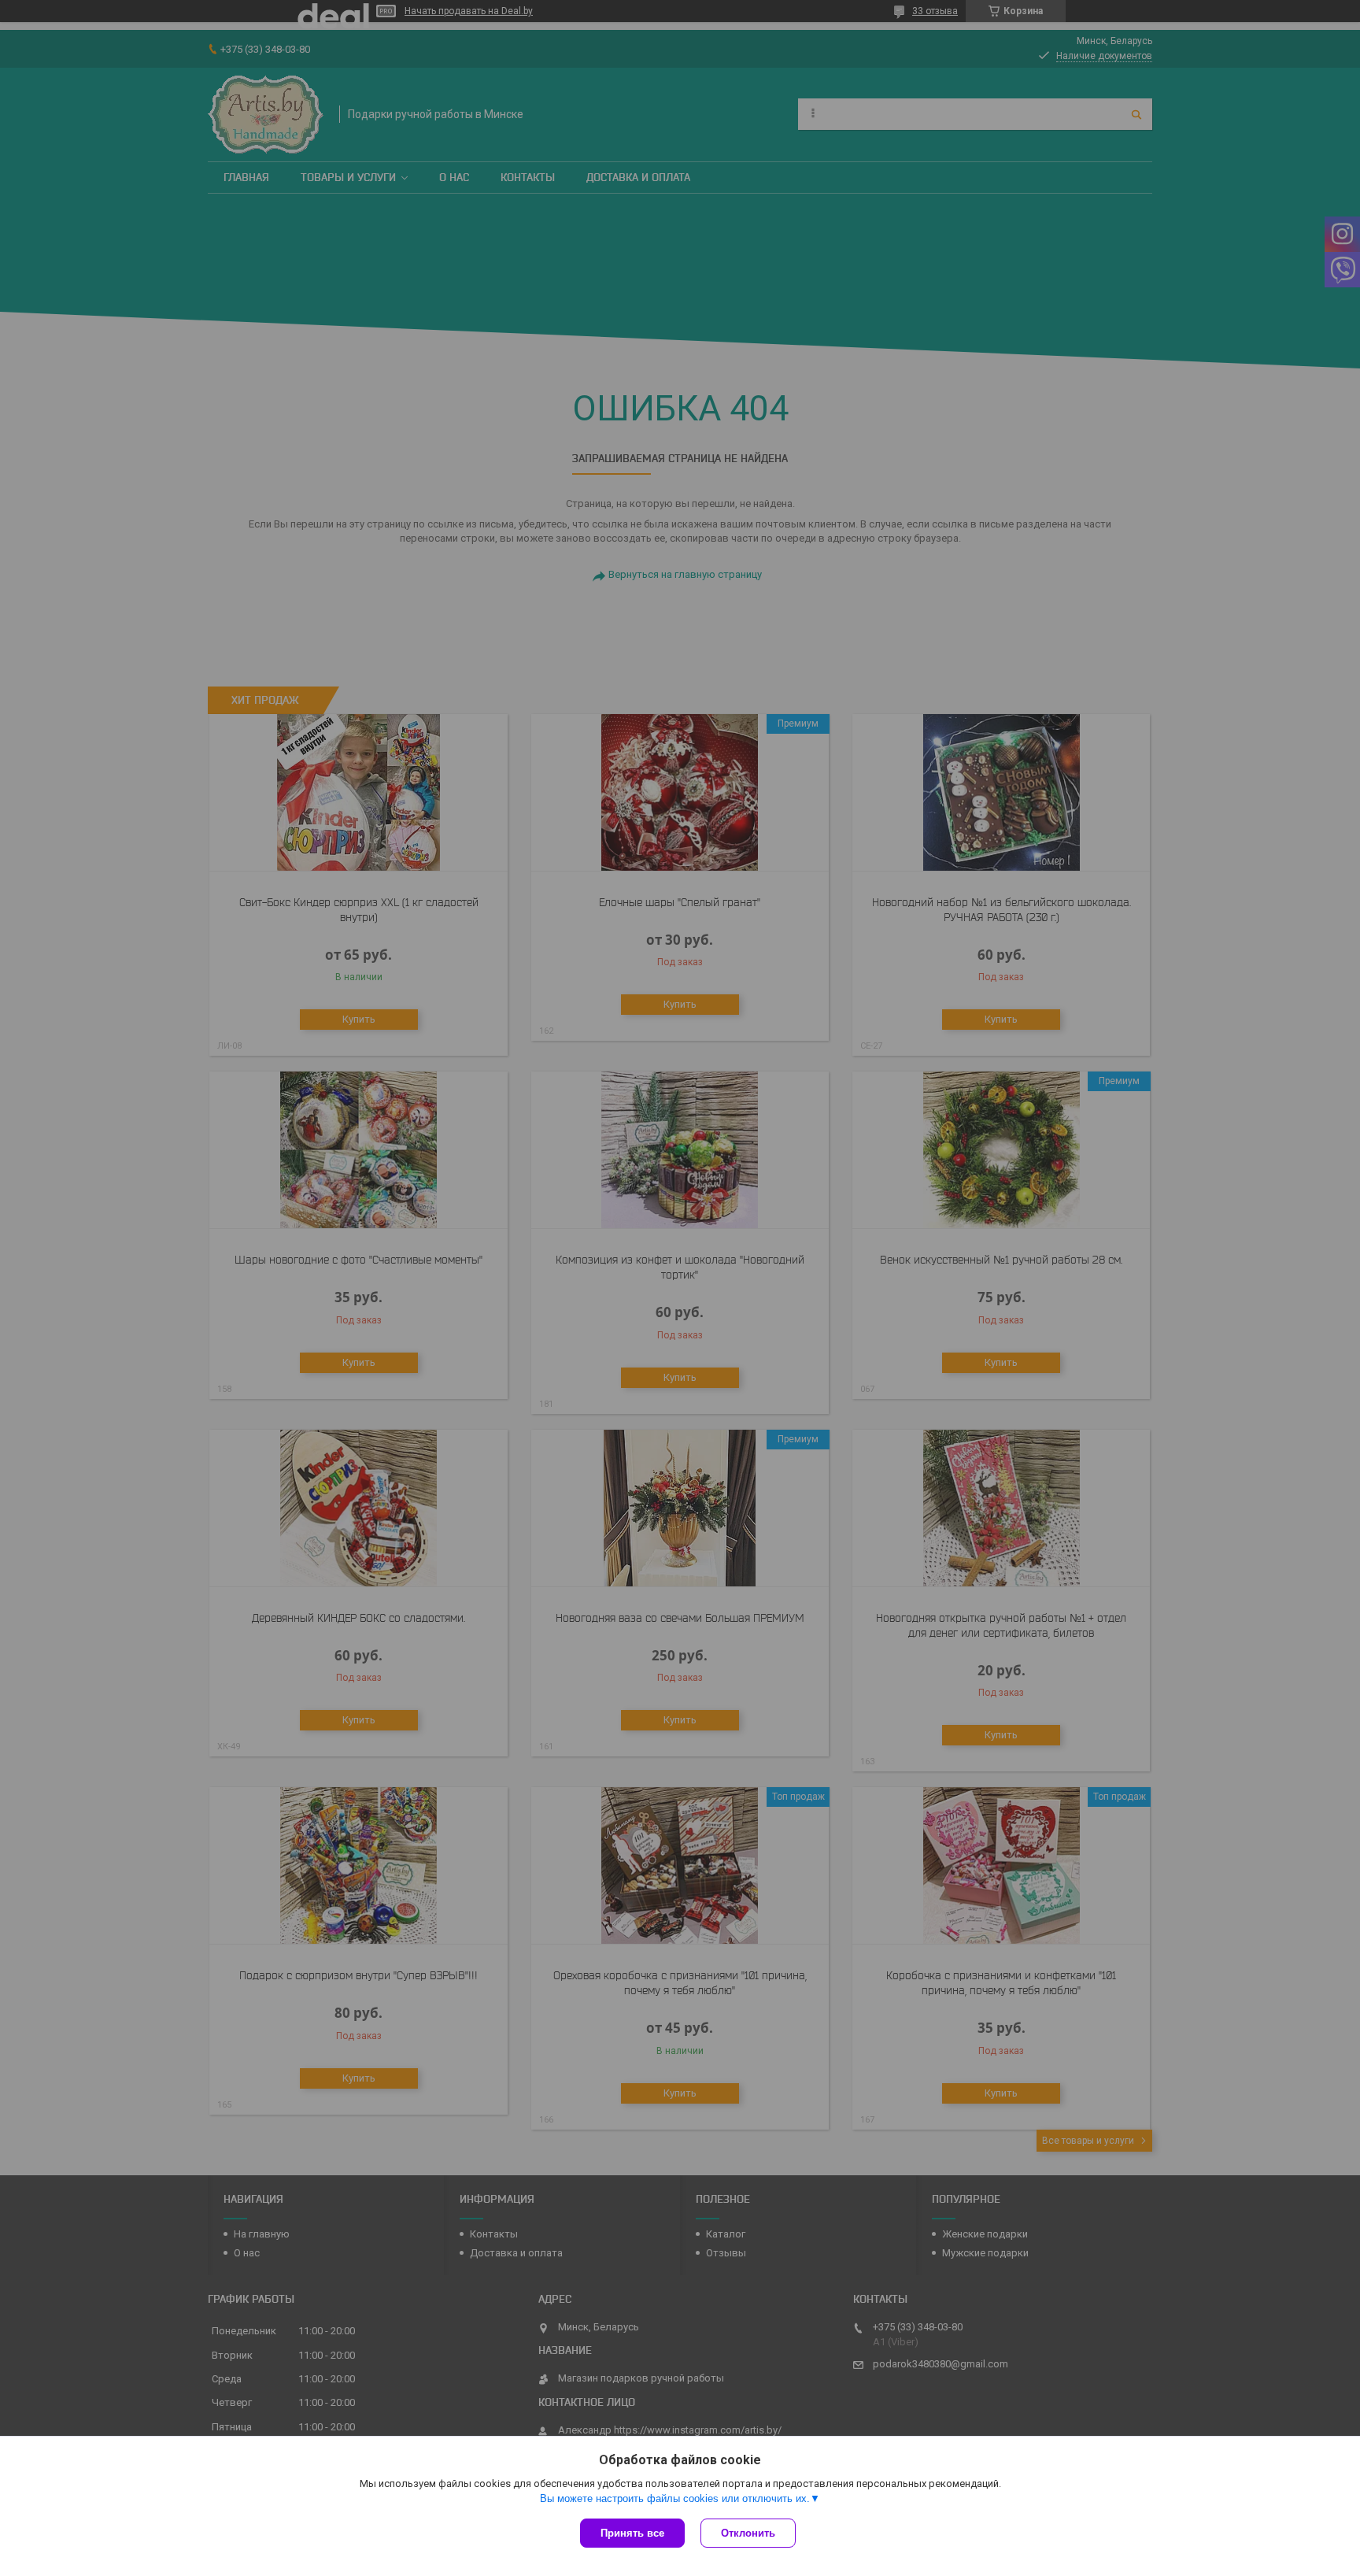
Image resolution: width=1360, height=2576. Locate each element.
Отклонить (748, 2533)
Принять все (632, 2533)
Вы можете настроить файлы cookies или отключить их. (675, 2498)
